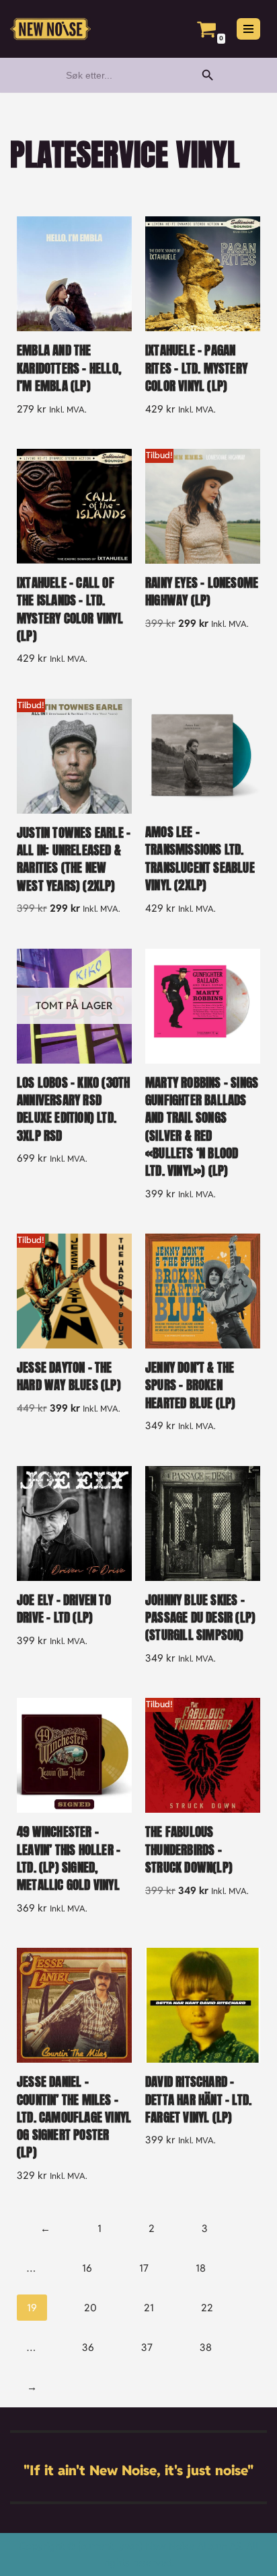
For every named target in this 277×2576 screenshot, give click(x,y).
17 (144, 2268)
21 (149, 2308)
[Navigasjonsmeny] (248, 29)
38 (206, 2347)
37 (147, 2347)
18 (201, 2268)
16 (87, 2268)
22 (207, 2308)
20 (90, 2308)
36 (88, 2347)
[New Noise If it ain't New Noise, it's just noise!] (50, 29)
